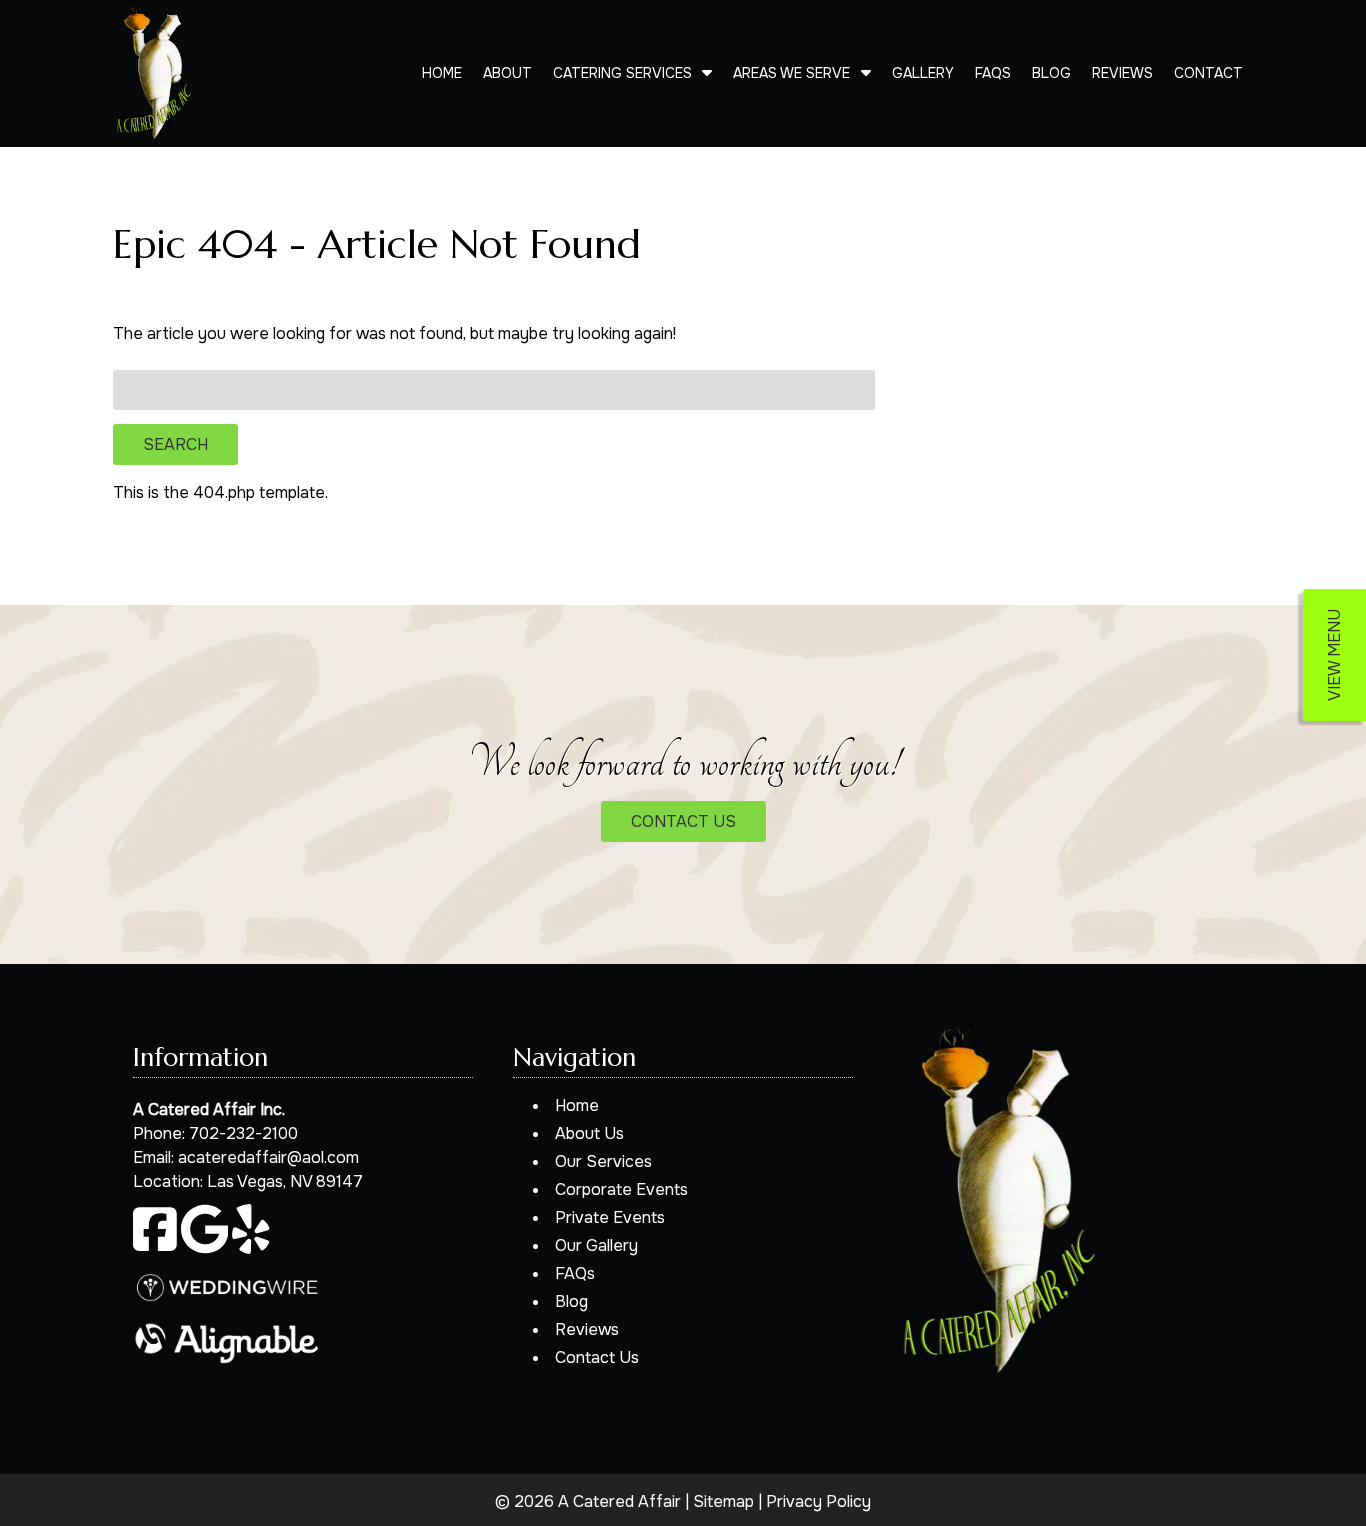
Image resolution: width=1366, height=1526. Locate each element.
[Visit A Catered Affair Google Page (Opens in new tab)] (205, 1248)
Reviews (1122, 73)
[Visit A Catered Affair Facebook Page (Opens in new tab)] (155, 1248)
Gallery (923, 73)
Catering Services (622, 73)
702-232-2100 (243, 1133)
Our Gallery (596, 1245)
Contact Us (597, 1357)
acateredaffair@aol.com (268, 1157)
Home (442, 73)
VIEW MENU (1334, 655)
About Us (589, 1133)
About (507, 73)
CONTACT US (683, 821)
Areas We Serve (791, 73)
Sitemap (723, 1501)
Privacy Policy (818, 1501)
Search (175, 444)
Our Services (603, 1161)
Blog (1051, 73)
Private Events (610, 1217)
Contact (1208, 73)
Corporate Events (621, 1189)
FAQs (993, 73)
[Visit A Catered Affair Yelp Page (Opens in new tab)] (251, 1248)
